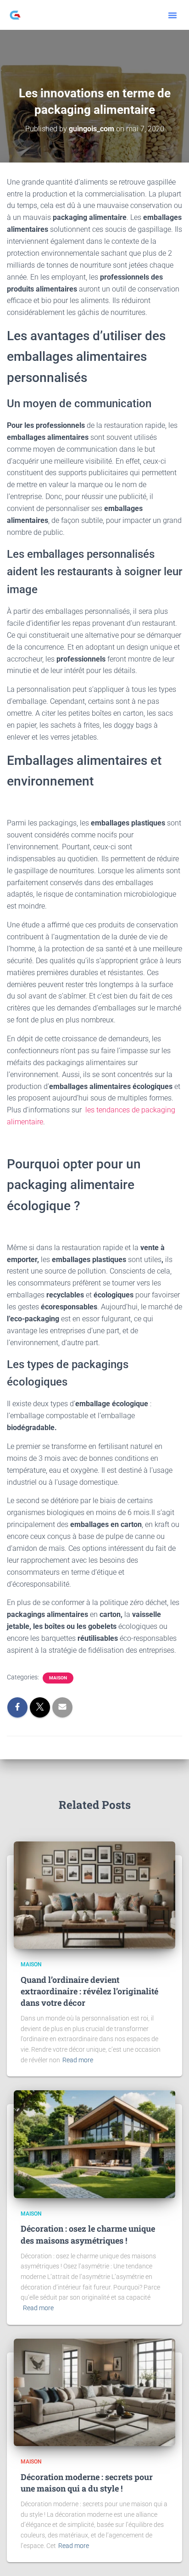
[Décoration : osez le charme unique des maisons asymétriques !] (94, 2144)
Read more (78, 2060)
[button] (172, 15)
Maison (58, 1678)
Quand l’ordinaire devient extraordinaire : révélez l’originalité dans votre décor (89, 1991)
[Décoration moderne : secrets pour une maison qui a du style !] (94, 2392)
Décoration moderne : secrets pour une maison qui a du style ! (87, 2483)
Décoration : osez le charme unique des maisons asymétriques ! (88, 2234)
